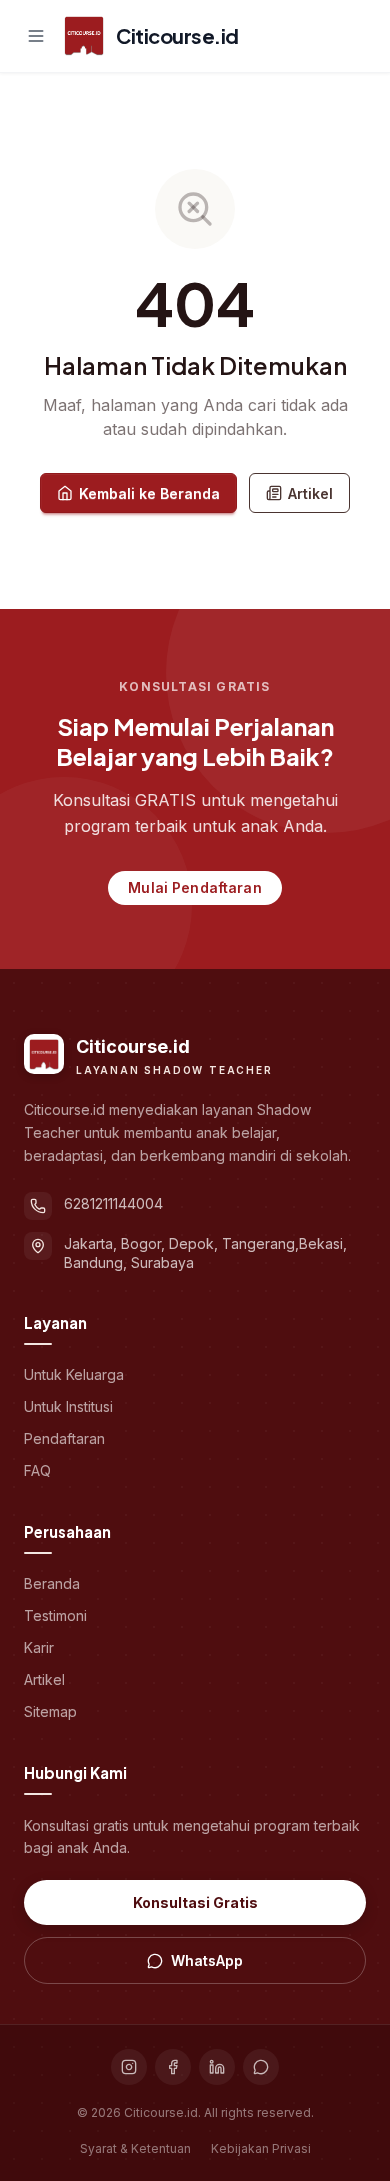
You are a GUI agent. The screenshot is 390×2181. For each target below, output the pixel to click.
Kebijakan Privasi (261, 2148)
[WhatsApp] (261, 2067)
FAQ (37, 1470)
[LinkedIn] (217, 2067)
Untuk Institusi (68, 1406)
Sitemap (50, 1711)
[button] (36, 36)
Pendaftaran (64, 1438)
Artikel (310, 493)
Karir (39, 1647)
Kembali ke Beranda (149, 493)
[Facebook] (173, 2067)
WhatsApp (207, 1960)
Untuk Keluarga (74, 1374)
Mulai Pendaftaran (194, 887)
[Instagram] (129, 2067)
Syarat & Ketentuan (135, 2148)
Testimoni (55, 1615)
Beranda (52, 1583)
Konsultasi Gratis (195, 1902)
